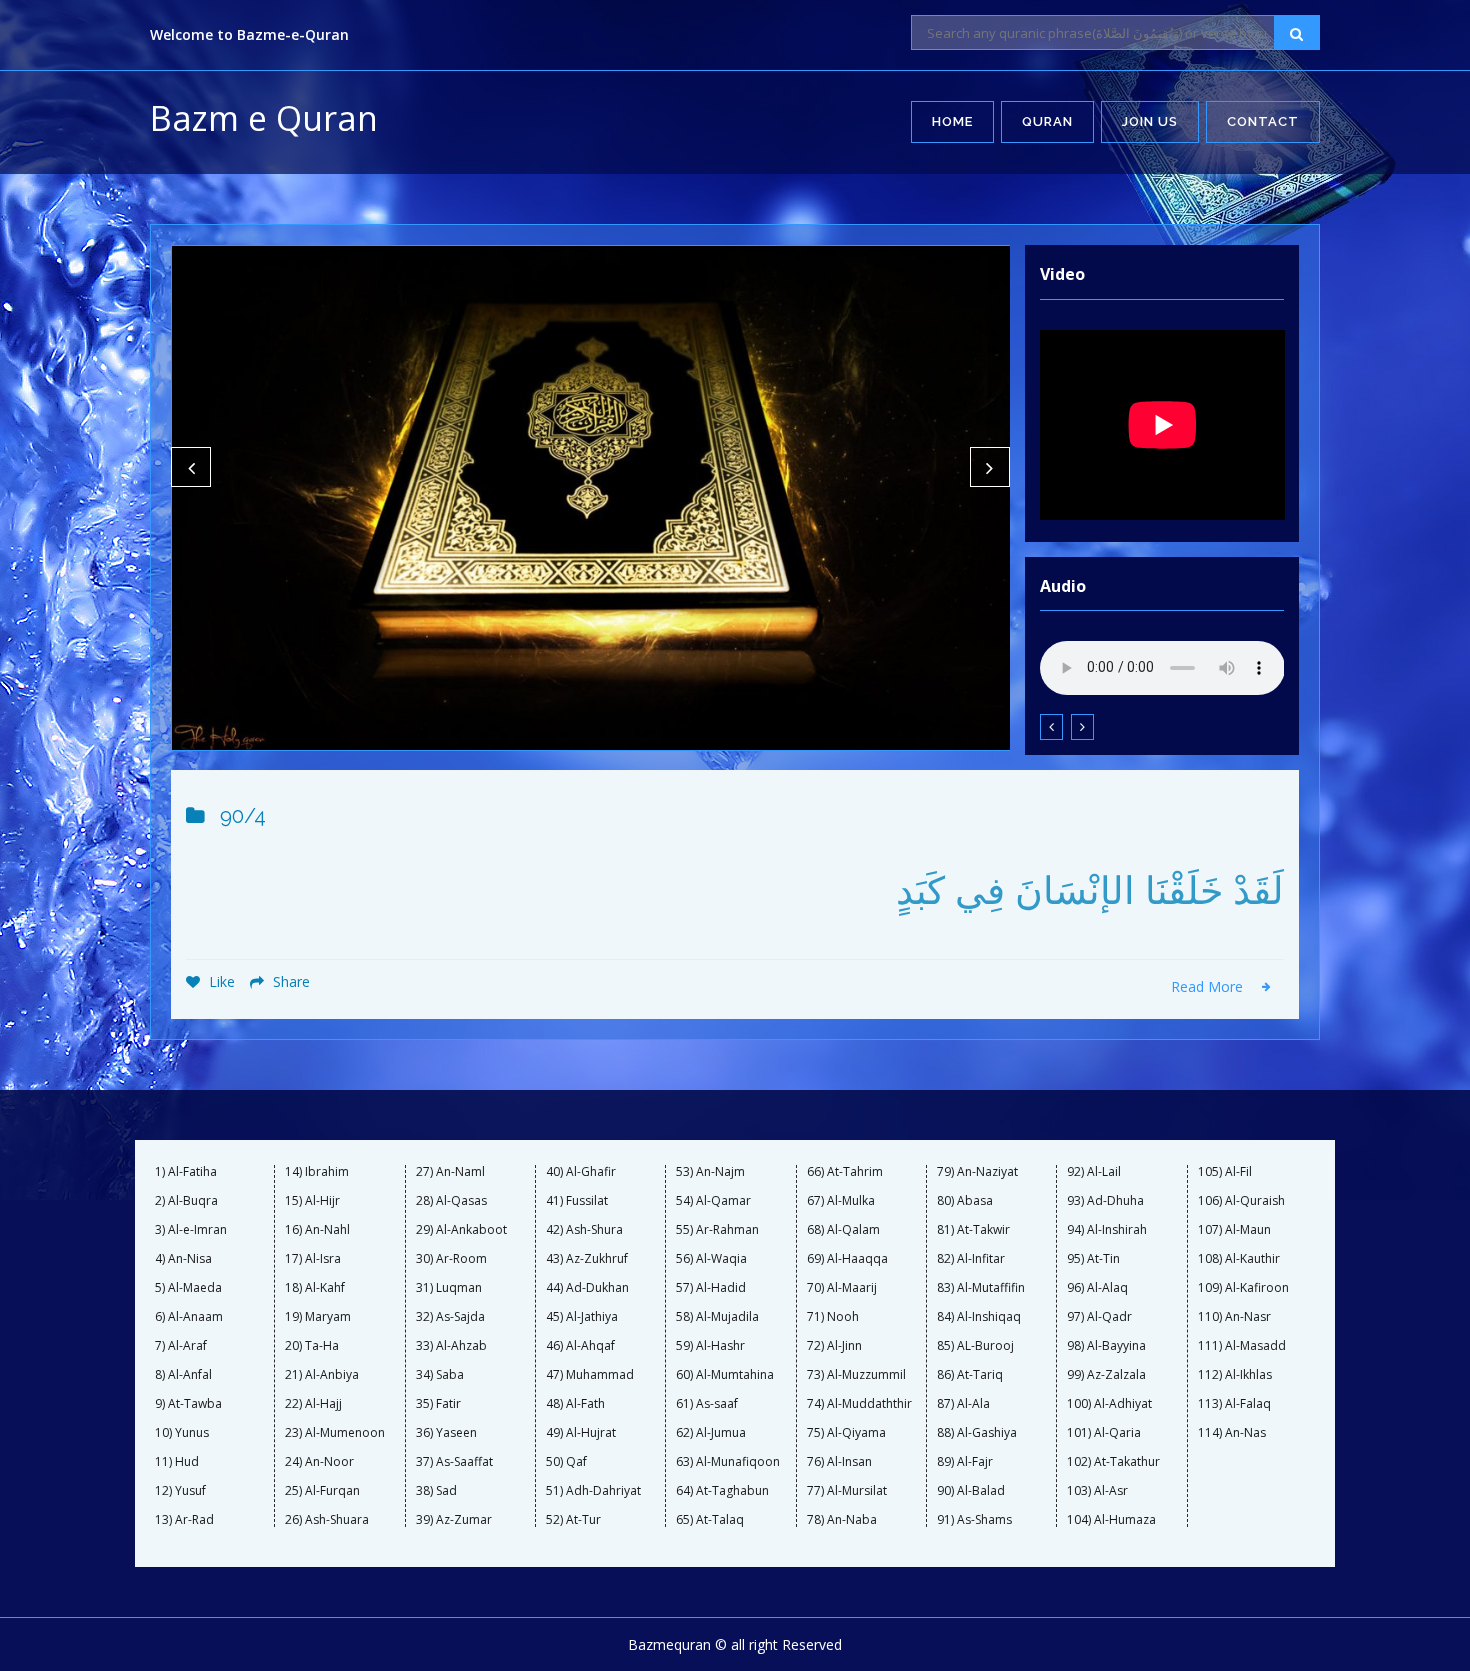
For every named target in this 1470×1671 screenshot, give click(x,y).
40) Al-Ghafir (581, 1172)
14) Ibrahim (317, 1172)
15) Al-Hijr (312, 1201)
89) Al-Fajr (965, 1462)
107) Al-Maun (1234, 1230)
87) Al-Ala (963, 1404)
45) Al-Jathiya (582, 1317)
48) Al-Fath (575, 1404)
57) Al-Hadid (711, 1288)
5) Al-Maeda (188, 1288)
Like (220, 981)
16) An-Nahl (317, 1230)
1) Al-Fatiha (186, 1172)
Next (990, 467)
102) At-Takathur (1113, 1462)
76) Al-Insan (839, 1462)
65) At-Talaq (710, 1520)
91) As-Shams (974, 1520)
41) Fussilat (577, 1201)
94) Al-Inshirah (1107, 1230)
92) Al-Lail (1094, 1172)
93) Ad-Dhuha (1105, 1201)
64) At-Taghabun (722, 1491)
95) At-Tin (1093, 1259)
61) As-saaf (707, 1404)
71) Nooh (833, 1317)
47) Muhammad (590, 1375)
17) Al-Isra (313, 1259)
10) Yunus (182, 1433)
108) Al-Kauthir (1239, 1259)
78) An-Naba (842, 1520)
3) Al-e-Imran (191, 1230)
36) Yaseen (446, 1433)
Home (952, 121)
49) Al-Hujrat (581, 1433)
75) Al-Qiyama (846, 1433)
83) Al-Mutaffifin (981, 1288)
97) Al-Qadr (1099, 1317)
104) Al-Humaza (1111, 1520)
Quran (1047, 121)
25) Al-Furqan (322, 1491)
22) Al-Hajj (313, 1404)
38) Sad (436, 1491)
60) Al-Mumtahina (725, 1375)
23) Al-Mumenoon (335, 1433)
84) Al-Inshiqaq (979, 1317)
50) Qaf (566, 1462)
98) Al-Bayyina (1106, 1346)
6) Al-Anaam (189, 1317)
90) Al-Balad (971, 1491)
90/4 (243, 816)
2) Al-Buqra (186, 1201)
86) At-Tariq (970, 1375)
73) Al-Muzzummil (856, 1375)
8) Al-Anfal (183, 1375)
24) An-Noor (319, 1462)
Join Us (1150, 121)
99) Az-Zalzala (1106, 1375)
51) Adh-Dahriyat (593, 1491)
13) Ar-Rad (184, 1520)
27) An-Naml (450, 1172)
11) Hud (177, 1462)
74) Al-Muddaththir (859, 1404)
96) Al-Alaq (1097, 1288)
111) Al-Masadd (1242, 1346)
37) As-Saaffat (454, 1462)
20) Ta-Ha (312, 1346)
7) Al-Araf (181, 1346)
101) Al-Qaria (1104, 1433)
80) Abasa (965, 1201)
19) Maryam (318, 1317)
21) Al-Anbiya (322, 1375)
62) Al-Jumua (711, 1433)
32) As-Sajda (450, 1317)
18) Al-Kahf (315, 1288)
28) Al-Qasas (451, 1201)
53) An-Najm (710, 1172)
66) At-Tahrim (845, 1172)
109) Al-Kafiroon (1243, 1288)
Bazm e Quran (264, 118)
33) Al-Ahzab (451, 1346)
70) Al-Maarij (842, 1288)
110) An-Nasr (1234, 1317)
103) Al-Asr (1097, 1491)
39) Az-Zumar (454, 1520)
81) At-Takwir (973, 1230)
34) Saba (440, 1375)
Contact (1263, 121)
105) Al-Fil (1225, 1172)
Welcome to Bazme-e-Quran (249, 34)
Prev (191, 467)
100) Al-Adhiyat (1109, 1404)
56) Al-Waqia (711, 1259)
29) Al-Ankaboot (461, 1230)
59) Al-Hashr (710, 1346)
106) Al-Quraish (1241, 1201)
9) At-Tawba (188, 1404)
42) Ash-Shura (584, 1230)
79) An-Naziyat (977, 1172)
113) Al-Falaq (1234, 1404)
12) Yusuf (180, 1491)
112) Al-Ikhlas (1235, 1375)
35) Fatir (438, 1404)
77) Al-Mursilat (847, 1491)
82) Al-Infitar (971, 1259)
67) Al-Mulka (841, 1201)
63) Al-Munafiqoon (728, 1462)
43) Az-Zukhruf (587, 1259)
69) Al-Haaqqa (847, 1259)
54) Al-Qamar (713, 1201)
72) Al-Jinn (834, 1346)
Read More (1209, 986)
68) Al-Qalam (843, 1230)
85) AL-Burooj (975, 1346)
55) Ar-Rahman (717, 1230)
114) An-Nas (1232, 1433)
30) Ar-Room (451, 1259)
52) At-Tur (573, 1520)
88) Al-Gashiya (977, 1433)
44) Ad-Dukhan (587, 1288)
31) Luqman (449, 1288)
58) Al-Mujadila (717, 1317)
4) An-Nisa (183, 1259)
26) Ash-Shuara (327, 1520)
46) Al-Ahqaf (580, 1346)
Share (289, 981)
